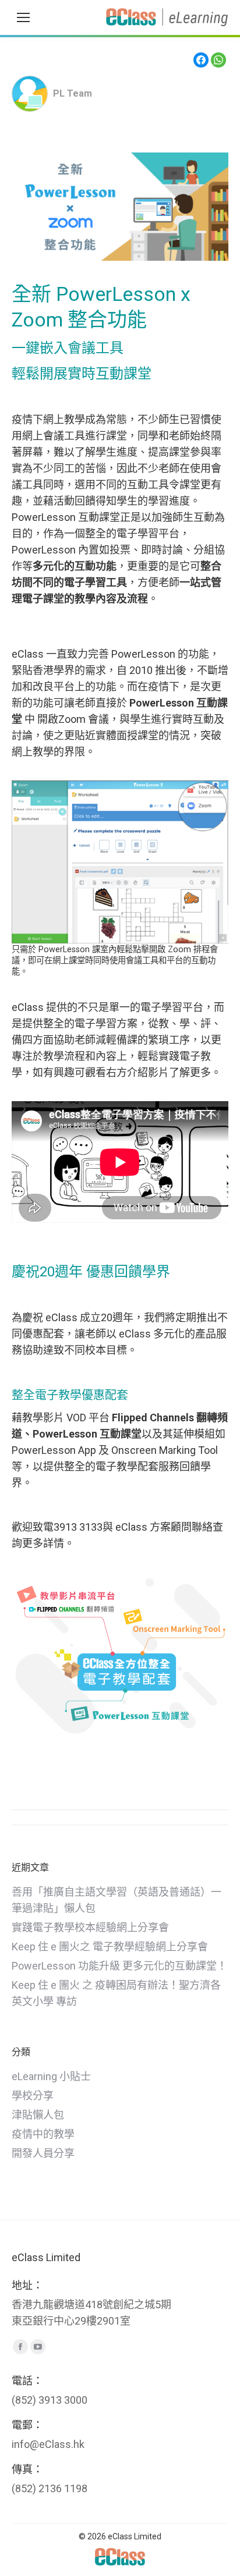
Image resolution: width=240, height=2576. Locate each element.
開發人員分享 (43, 2153)
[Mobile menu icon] (23, 17)
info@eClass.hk (48, 2444)
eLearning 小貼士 (51, 2076)
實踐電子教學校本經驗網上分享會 (90, 1927)
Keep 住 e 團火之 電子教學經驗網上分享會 (110, 1947)
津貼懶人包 (38, 2115)
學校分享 (33, 2096)
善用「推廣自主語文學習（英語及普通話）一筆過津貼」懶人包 (117, 1900)
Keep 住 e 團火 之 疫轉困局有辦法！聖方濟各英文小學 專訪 (116, 1993)
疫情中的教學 (43, 2134)
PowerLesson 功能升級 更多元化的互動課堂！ (119, 1966)
